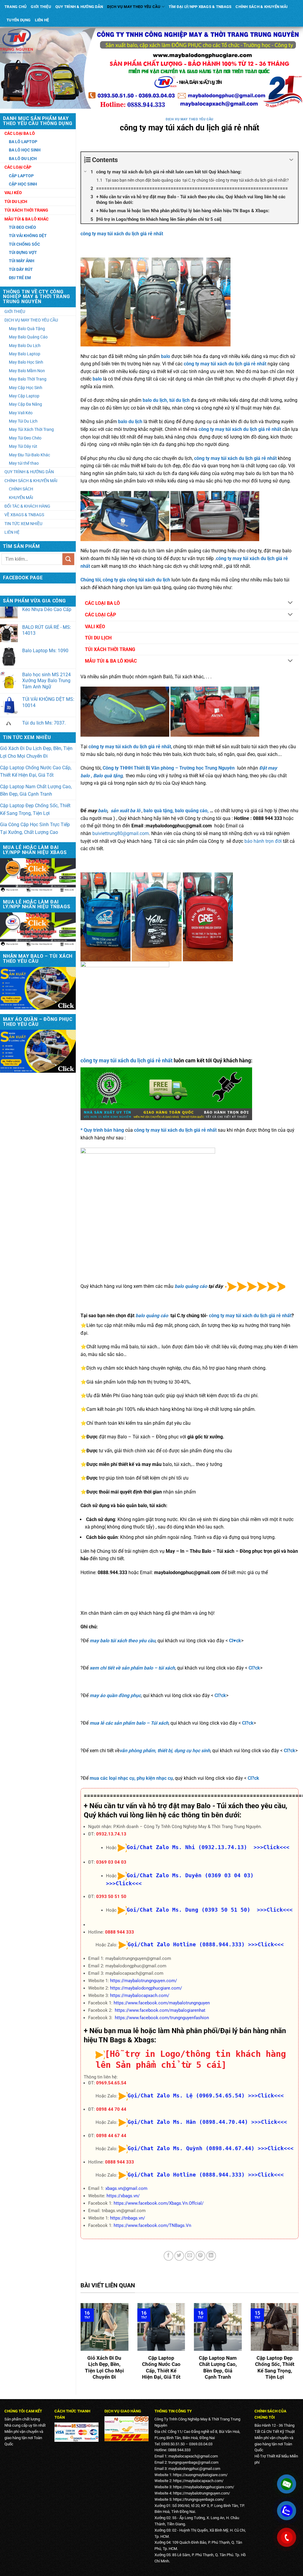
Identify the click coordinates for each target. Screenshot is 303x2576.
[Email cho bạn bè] (190, 2256)
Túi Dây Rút (21, 269)
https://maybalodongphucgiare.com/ (146, 1988)
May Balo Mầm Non (27, 371)
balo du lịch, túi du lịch (166, 400)
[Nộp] (68, 559)
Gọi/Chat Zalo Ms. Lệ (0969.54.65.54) (186, 2096)
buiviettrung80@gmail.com (121, 833)
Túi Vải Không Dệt (28, 236)
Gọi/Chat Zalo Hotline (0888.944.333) (186, 1944)
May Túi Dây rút (23, 446)
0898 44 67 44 (111, 2136)
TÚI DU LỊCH (98, 638)
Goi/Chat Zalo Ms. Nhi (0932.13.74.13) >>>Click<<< (208, 1847)
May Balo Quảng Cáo (28, 337)
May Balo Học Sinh (26, 362)
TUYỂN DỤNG (19, 20)
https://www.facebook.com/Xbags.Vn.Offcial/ (159, 2203)
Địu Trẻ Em (20, 278)
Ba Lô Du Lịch (23, 159)
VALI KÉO (95, 627)
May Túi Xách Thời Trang (31, 429)
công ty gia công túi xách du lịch (136, 580)
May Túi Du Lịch (23, 421)
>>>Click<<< (266, 1944)
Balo (98, 776)
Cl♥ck (235, 1641)
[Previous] (79, 2346)
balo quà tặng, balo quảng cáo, (177, 811)
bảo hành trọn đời (263, 841)
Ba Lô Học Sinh (25, 150)
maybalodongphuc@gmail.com (194, 2469)
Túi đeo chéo (22, 227)
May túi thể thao (24, 463)
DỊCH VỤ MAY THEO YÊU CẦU (134, 7)
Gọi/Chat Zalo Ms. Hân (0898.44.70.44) (188, 2122)
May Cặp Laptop (24, 396)
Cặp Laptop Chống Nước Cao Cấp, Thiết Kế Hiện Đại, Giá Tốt (36, 771)
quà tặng (113, 776)
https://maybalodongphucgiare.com (203, 2487)
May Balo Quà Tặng (27, 329)
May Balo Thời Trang (28, 379)
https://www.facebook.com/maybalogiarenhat (160, 2010)
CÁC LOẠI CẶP (100, 615)
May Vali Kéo (21, 413)
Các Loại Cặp (18, 167)
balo (166, 356)
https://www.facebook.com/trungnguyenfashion (162, 2018)
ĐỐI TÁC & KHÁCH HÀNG (27, 506)
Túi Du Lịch (16, 202)
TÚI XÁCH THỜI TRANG (110, 649)
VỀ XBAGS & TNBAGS (24, 515)
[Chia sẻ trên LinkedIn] (211, 2256)
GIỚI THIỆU (41, 7)
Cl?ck (254, 1668)
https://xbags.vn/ (123, 2196)
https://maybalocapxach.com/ (140, 1995)
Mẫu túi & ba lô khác (26, 219)
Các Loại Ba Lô (20, 133)
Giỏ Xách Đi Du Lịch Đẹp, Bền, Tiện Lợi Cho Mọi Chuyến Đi (36, 752)
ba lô (135, 811)
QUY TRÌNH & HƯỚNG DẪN (79, 7)
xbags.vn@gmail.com (126, 2188)
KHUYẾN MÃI (21, 498)
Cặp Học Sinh (23, 184)
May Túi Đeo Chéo (25, 438)
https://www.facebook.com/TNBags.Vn (152, 2225)
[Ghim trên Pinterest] (200, 2256)
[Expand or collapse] (291, 160)
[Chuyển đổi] (290, 603)
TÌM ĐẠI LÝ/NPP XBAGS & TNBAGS (200, 7)
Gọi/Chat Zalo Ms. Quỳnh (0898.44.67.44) (191, 2148)
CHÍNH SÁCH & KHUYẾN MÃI (262, 7)
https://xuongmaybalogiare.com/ (200, 2475)
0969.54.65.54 (111, 2083)
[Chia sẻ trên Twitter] (179, 2256)
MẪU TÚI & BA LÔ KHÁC (111, 661)
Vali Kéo (13, 193)
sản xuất (120, 811)
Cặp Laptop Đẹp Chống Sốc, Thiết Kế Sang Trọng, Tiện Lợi (35, 809)
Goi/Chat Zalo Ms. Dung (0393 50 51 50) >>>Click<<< (210, 1910)
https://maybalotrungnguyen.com (201, 2493)
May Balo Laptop (25, 354)
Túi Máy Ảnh (22, 261)
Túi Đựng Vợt (23, 252)
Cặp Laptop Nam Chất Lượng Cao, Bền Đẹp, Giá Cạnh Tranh (36, 790)
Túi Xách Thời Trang (26, 210)
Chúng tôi (91, 580)
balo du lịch (130, 422)
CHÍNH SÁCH (21, 489)
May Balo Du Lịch (25, 346)
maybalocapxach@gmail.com (193, 2456)
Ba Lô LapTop (23, 142)
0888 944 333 (120, 1932)
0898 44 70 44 (111, 2109)
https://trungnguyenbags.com (198, 2499)
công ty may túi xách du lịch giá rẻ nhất (122, 234)
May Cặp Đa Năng (25, 404)
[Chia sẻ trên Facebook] (169, 2256)
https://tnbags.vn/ (128, 2218)
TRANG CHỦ (16, 7)
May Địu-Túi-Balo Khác (29, 455)
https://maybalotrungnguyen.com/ (144, 1981)
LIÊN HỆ (42, 20)
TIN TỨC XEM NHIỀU (23, 524)
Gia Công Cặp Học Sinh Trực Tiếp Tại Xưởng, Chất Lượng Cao (35, 828)
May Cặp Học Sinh (26, 388)
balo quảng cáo (191, 1287)
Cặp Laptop (21, 176)
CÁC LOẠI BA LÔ (102, 603)
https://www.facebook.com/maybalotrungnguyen (162, 2003)
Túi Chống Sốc (24, 244)
